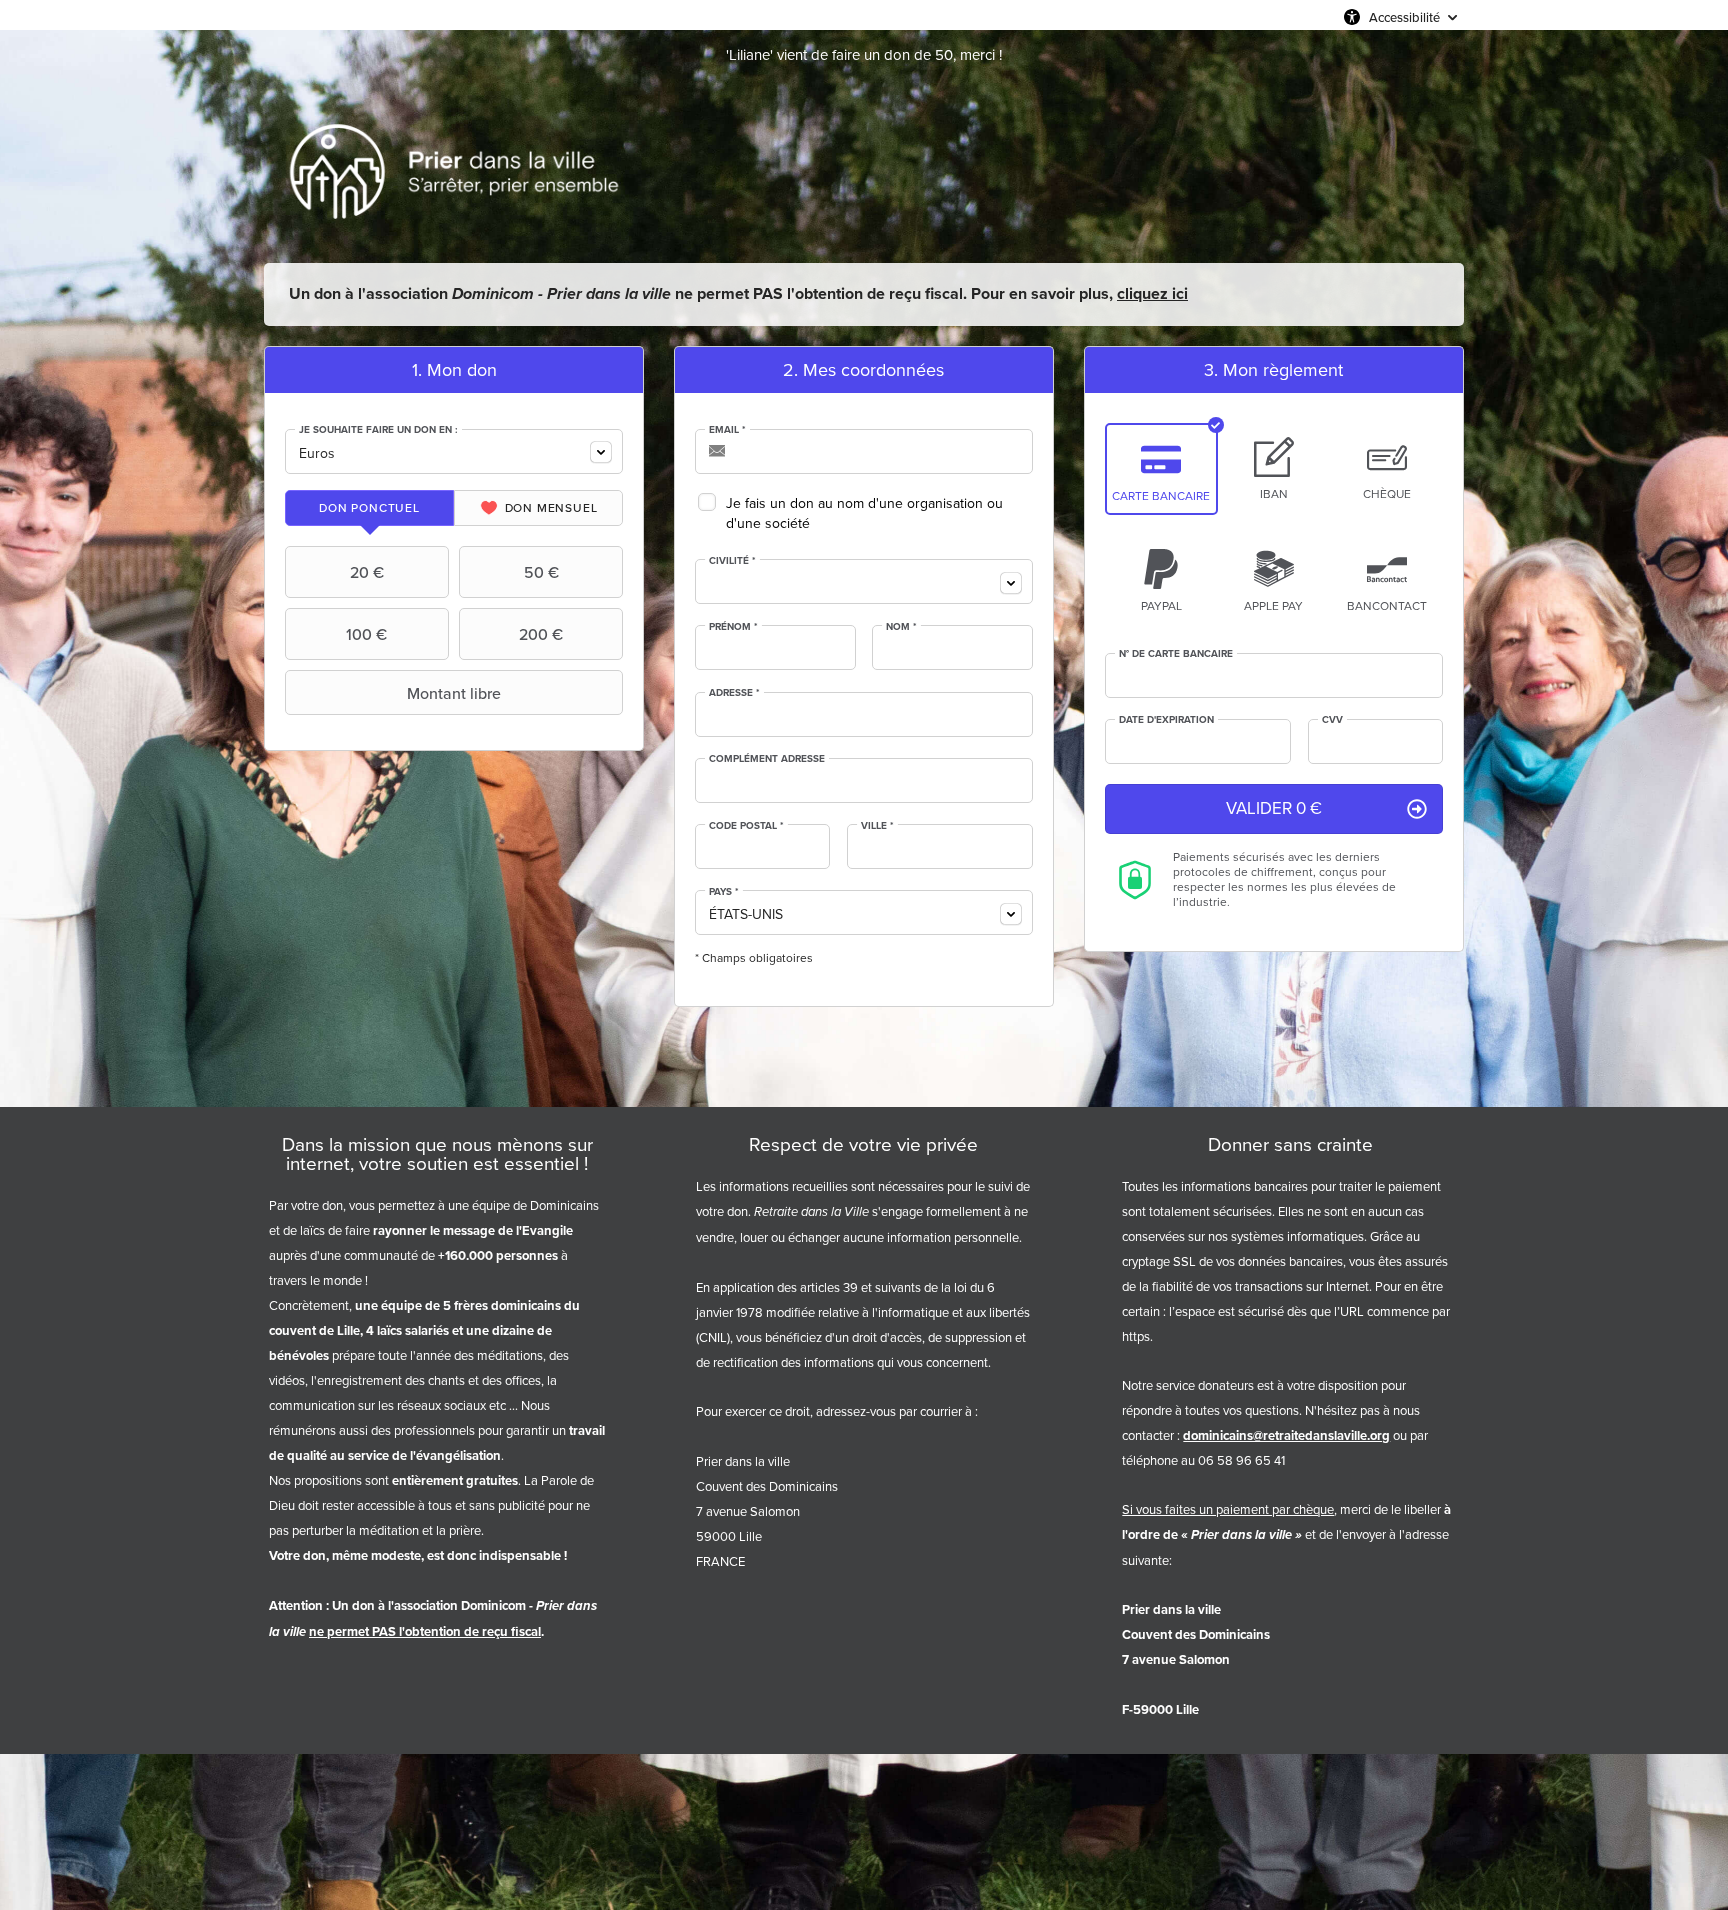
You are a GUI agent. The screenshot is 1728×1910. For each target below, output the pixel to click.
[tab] (369, 508)
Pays (724, 892)
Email (727, 430)
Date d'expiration (1166, 720)
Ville (877, 826)
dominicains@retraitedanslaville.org (1286, 1435)
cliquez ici (1152, 293)
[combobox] (454, 451)
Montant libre (454, 693)
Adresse (734, 693)
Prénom (733, 627)
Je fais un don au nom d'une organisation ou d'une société (864, 513)
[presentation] (369, 508)
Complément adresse (767, 759)
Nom (901, 627)
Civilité (732, 561)
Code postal (746, 826)
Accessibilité (1404, 17)
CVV (1332, 720)
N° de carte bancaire (1176, 654)
